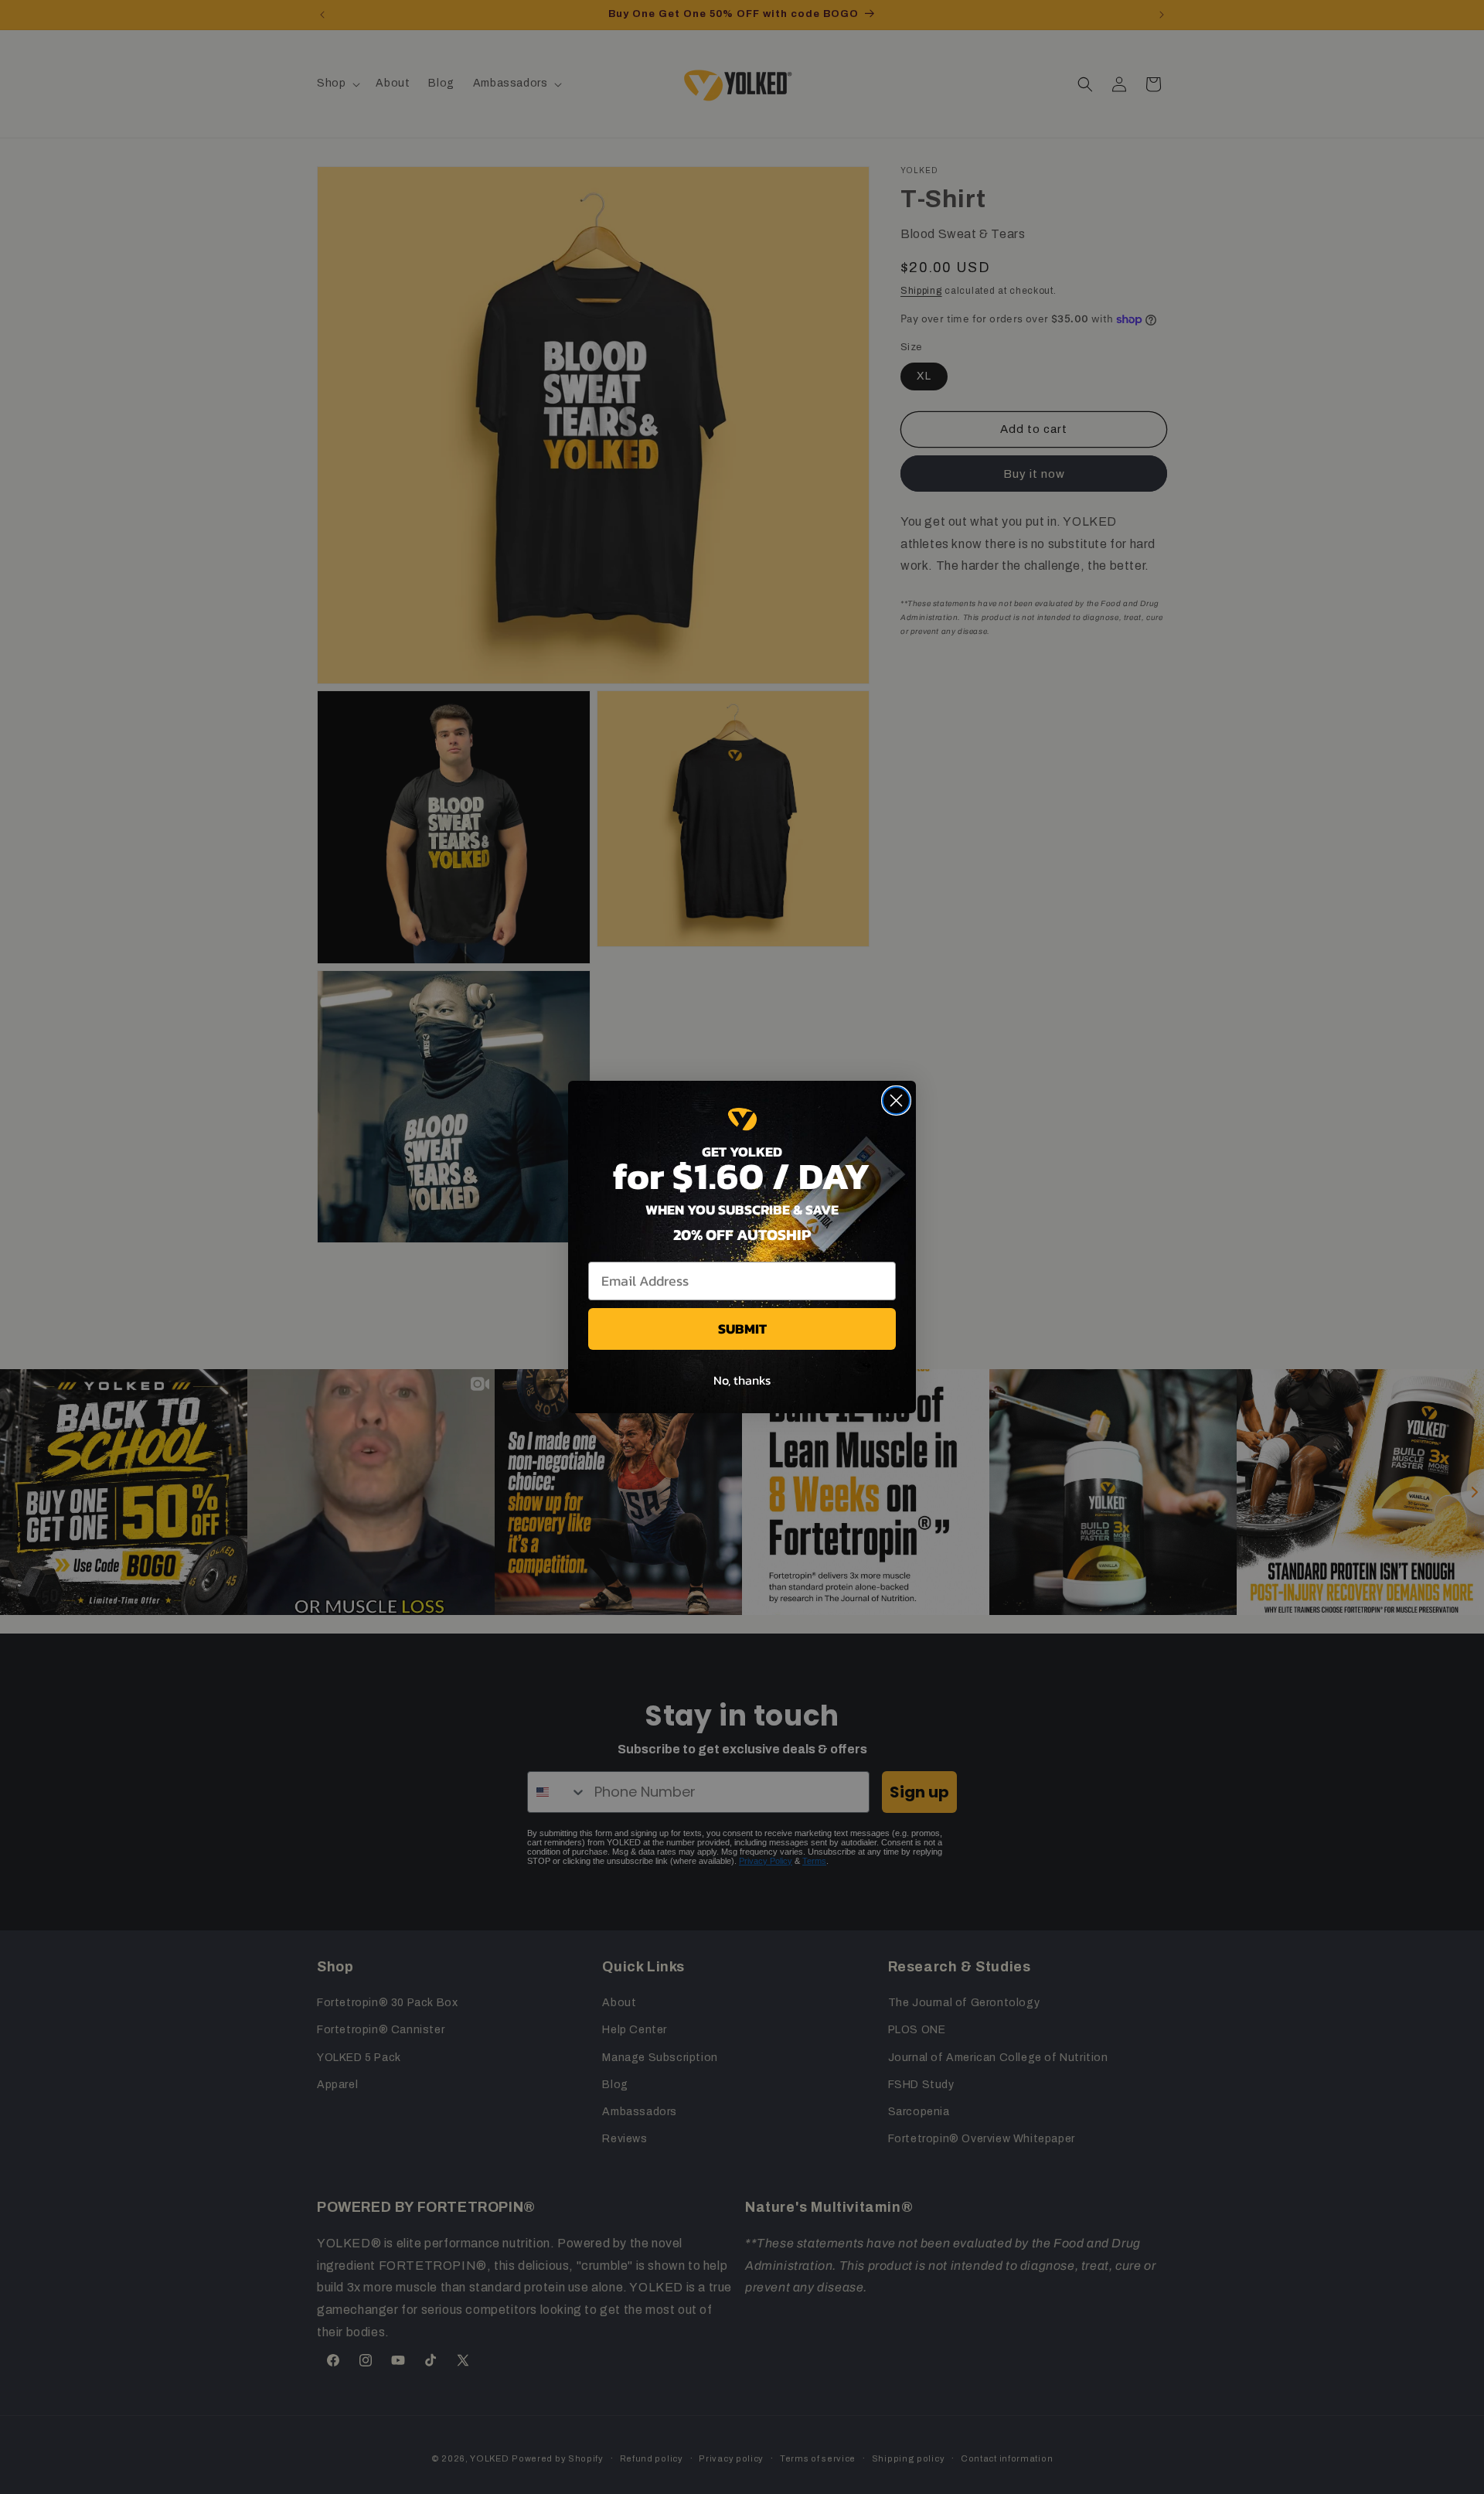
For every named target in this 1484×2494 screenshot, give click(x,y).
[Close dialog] (896, 1100)
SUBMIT (742, 1329)
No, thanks (742, 1380)
